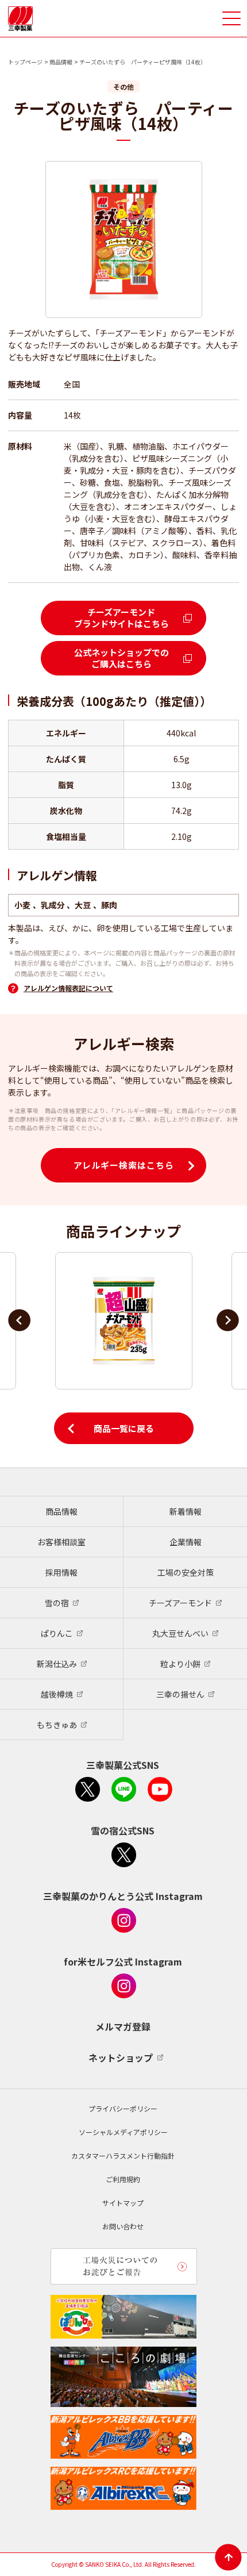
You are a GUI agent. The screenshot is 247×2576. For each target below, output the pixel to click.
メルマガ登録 (123, 2026)
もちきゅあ (57, 1725)
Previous (19, 1320)
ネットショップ (121, 2057)
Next (228, 1320)
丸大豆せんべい (180, 1633)
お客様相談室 (61, 1542)
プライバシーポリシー (123, 2108)
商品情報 (61, 62)
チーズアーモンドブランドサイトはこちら (121, 618)
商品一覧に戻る (124, 1428)
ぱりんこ (57, 1633)
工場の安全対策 (186, 1572)
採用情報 (61, 1572)
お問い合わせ (123, 2226)
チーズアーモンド (180, 1603)
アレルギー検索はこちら (124, 1165)
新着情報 (186, 1511)
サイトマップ (123, 2203)
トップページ (25, 62)
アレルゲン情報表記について (68, 988)
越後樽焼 (57, 1694)
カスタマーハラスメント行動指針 (123, 2155)
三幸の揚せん (180, 1694)
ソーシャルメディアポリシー (123, 2132)
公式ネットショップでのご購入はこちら (121, 658)
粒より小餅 (180, 1664)
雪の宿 (57, 1603)
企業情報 (186, 1542)
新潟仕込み (57, 1664)
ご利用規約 (123, 2179)
